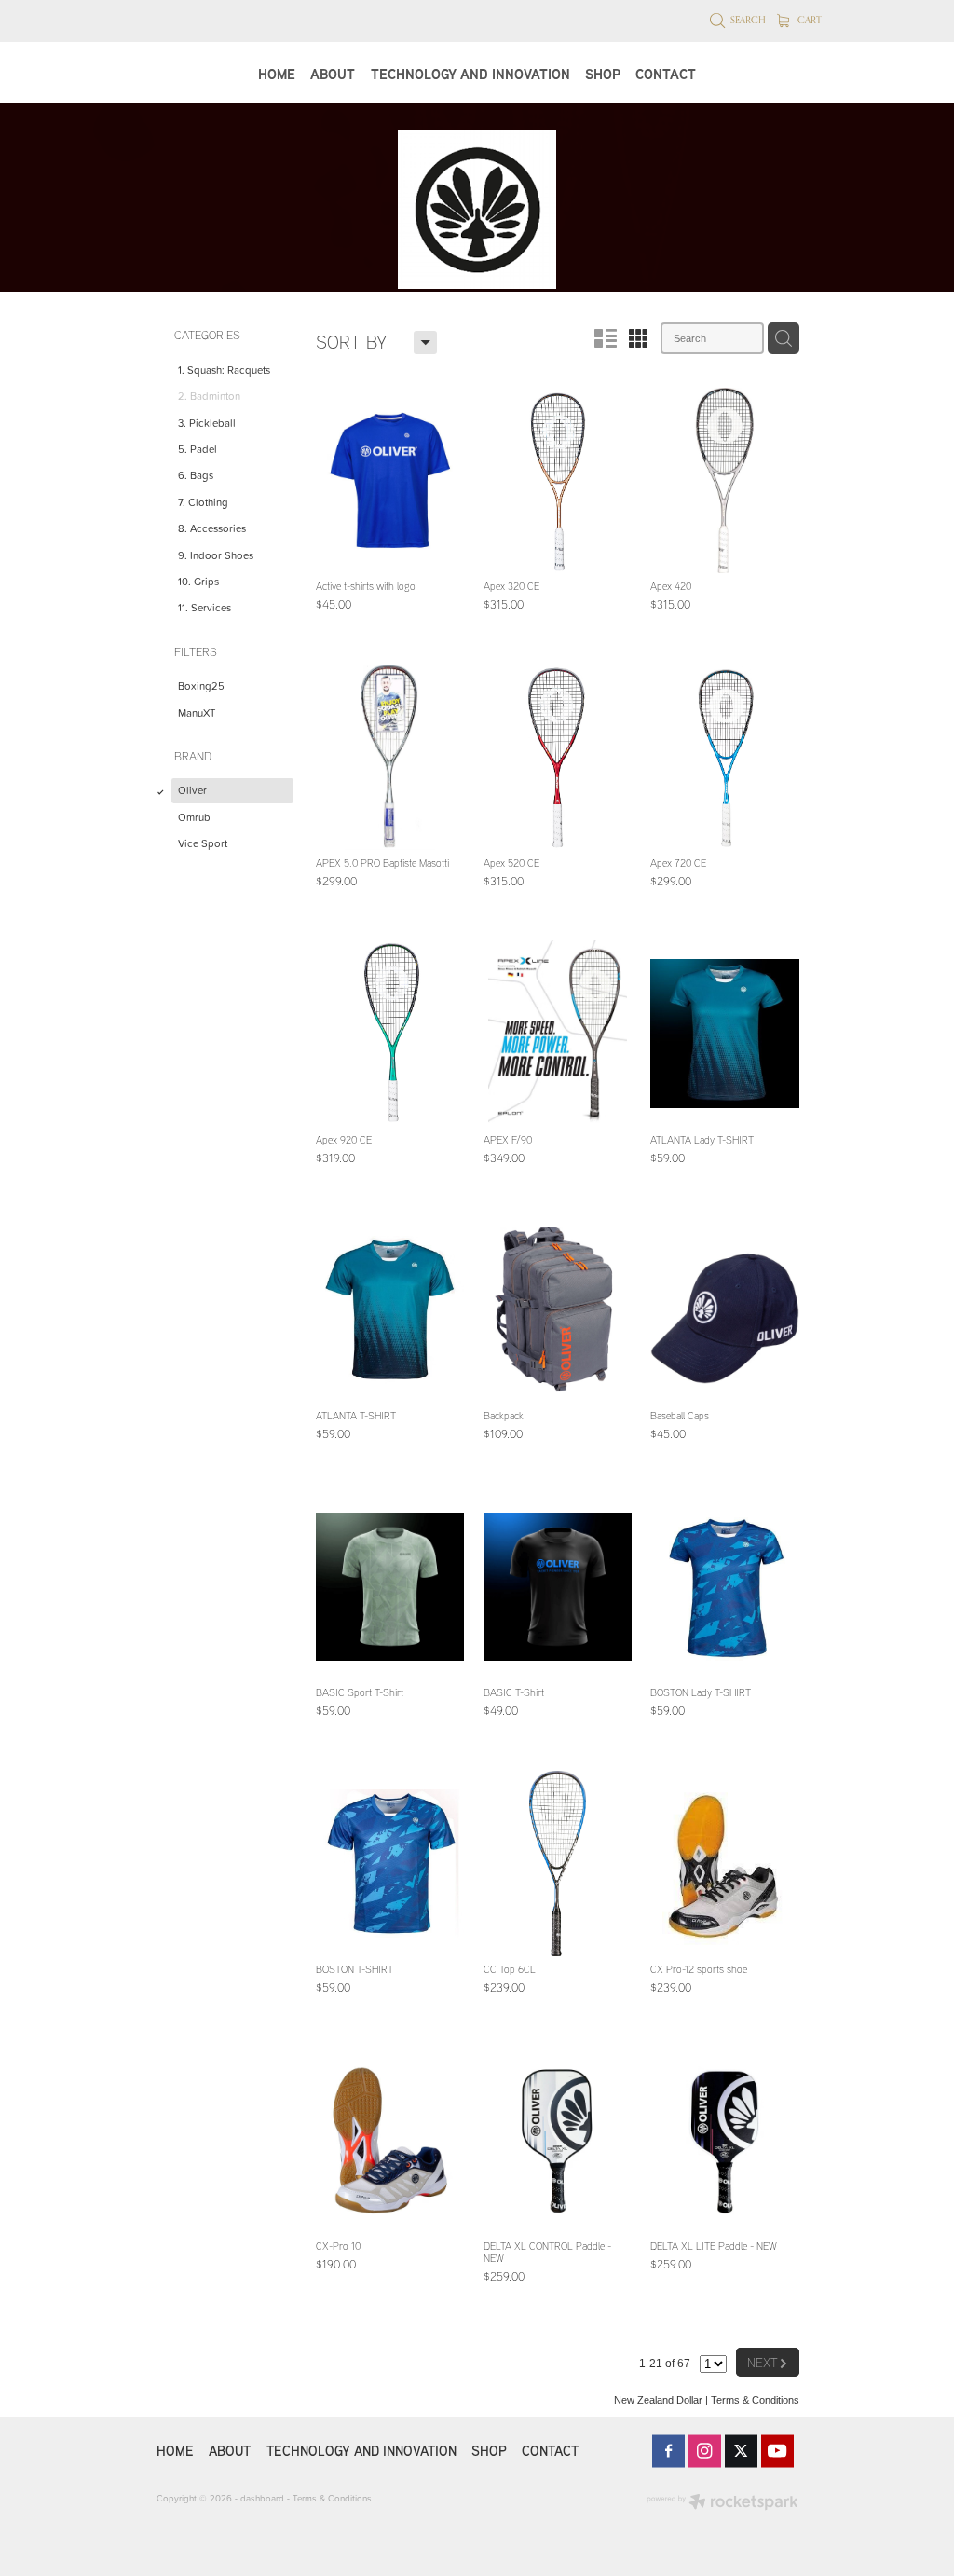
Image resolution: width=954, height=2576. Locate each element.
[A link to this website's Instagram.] (705, 2451)
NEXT (768, 2361)
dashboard (262, 2498)
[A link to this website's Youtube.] (777, 2451)
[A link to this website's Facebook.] (668, 2451)
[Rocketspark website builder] (722, 2503)
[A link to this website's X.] (741, 2451)
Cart (808, 20)
